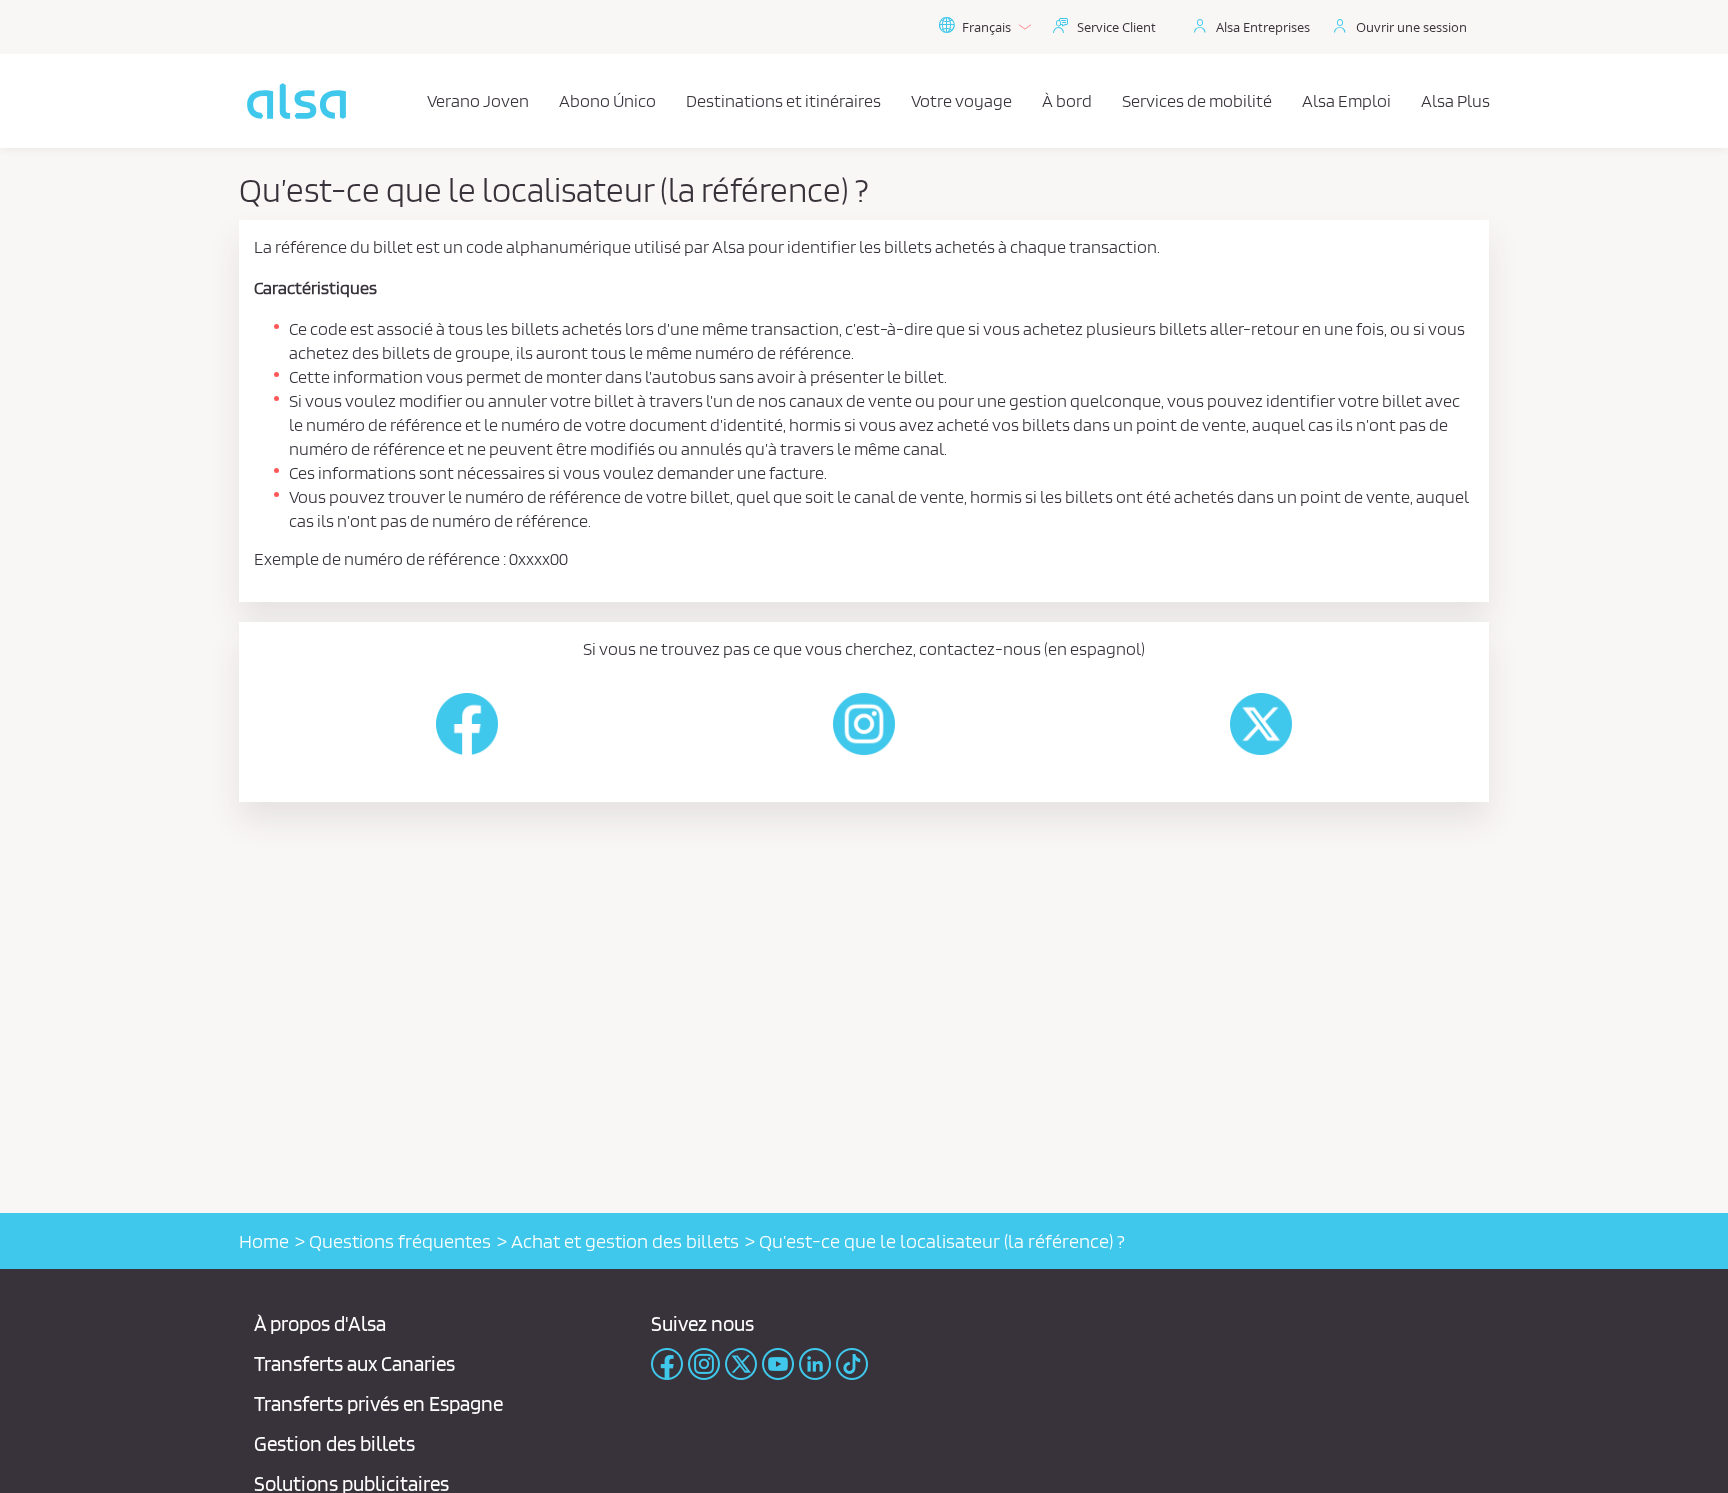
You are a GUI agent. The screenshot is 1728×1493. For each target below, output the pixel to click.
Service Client (1116, 27)
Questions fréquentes (400, 1241)
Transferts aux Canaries (354, 1363)
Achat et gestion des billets (625, 1241)
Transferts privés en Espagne (378, 1403)
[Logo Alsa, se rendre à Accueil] (296, 101)
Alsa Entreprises (1263, 27)
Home (264, 1241)
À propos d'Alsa (320, 1323)
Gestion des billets (334, 1443)
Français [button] (986, 27)
